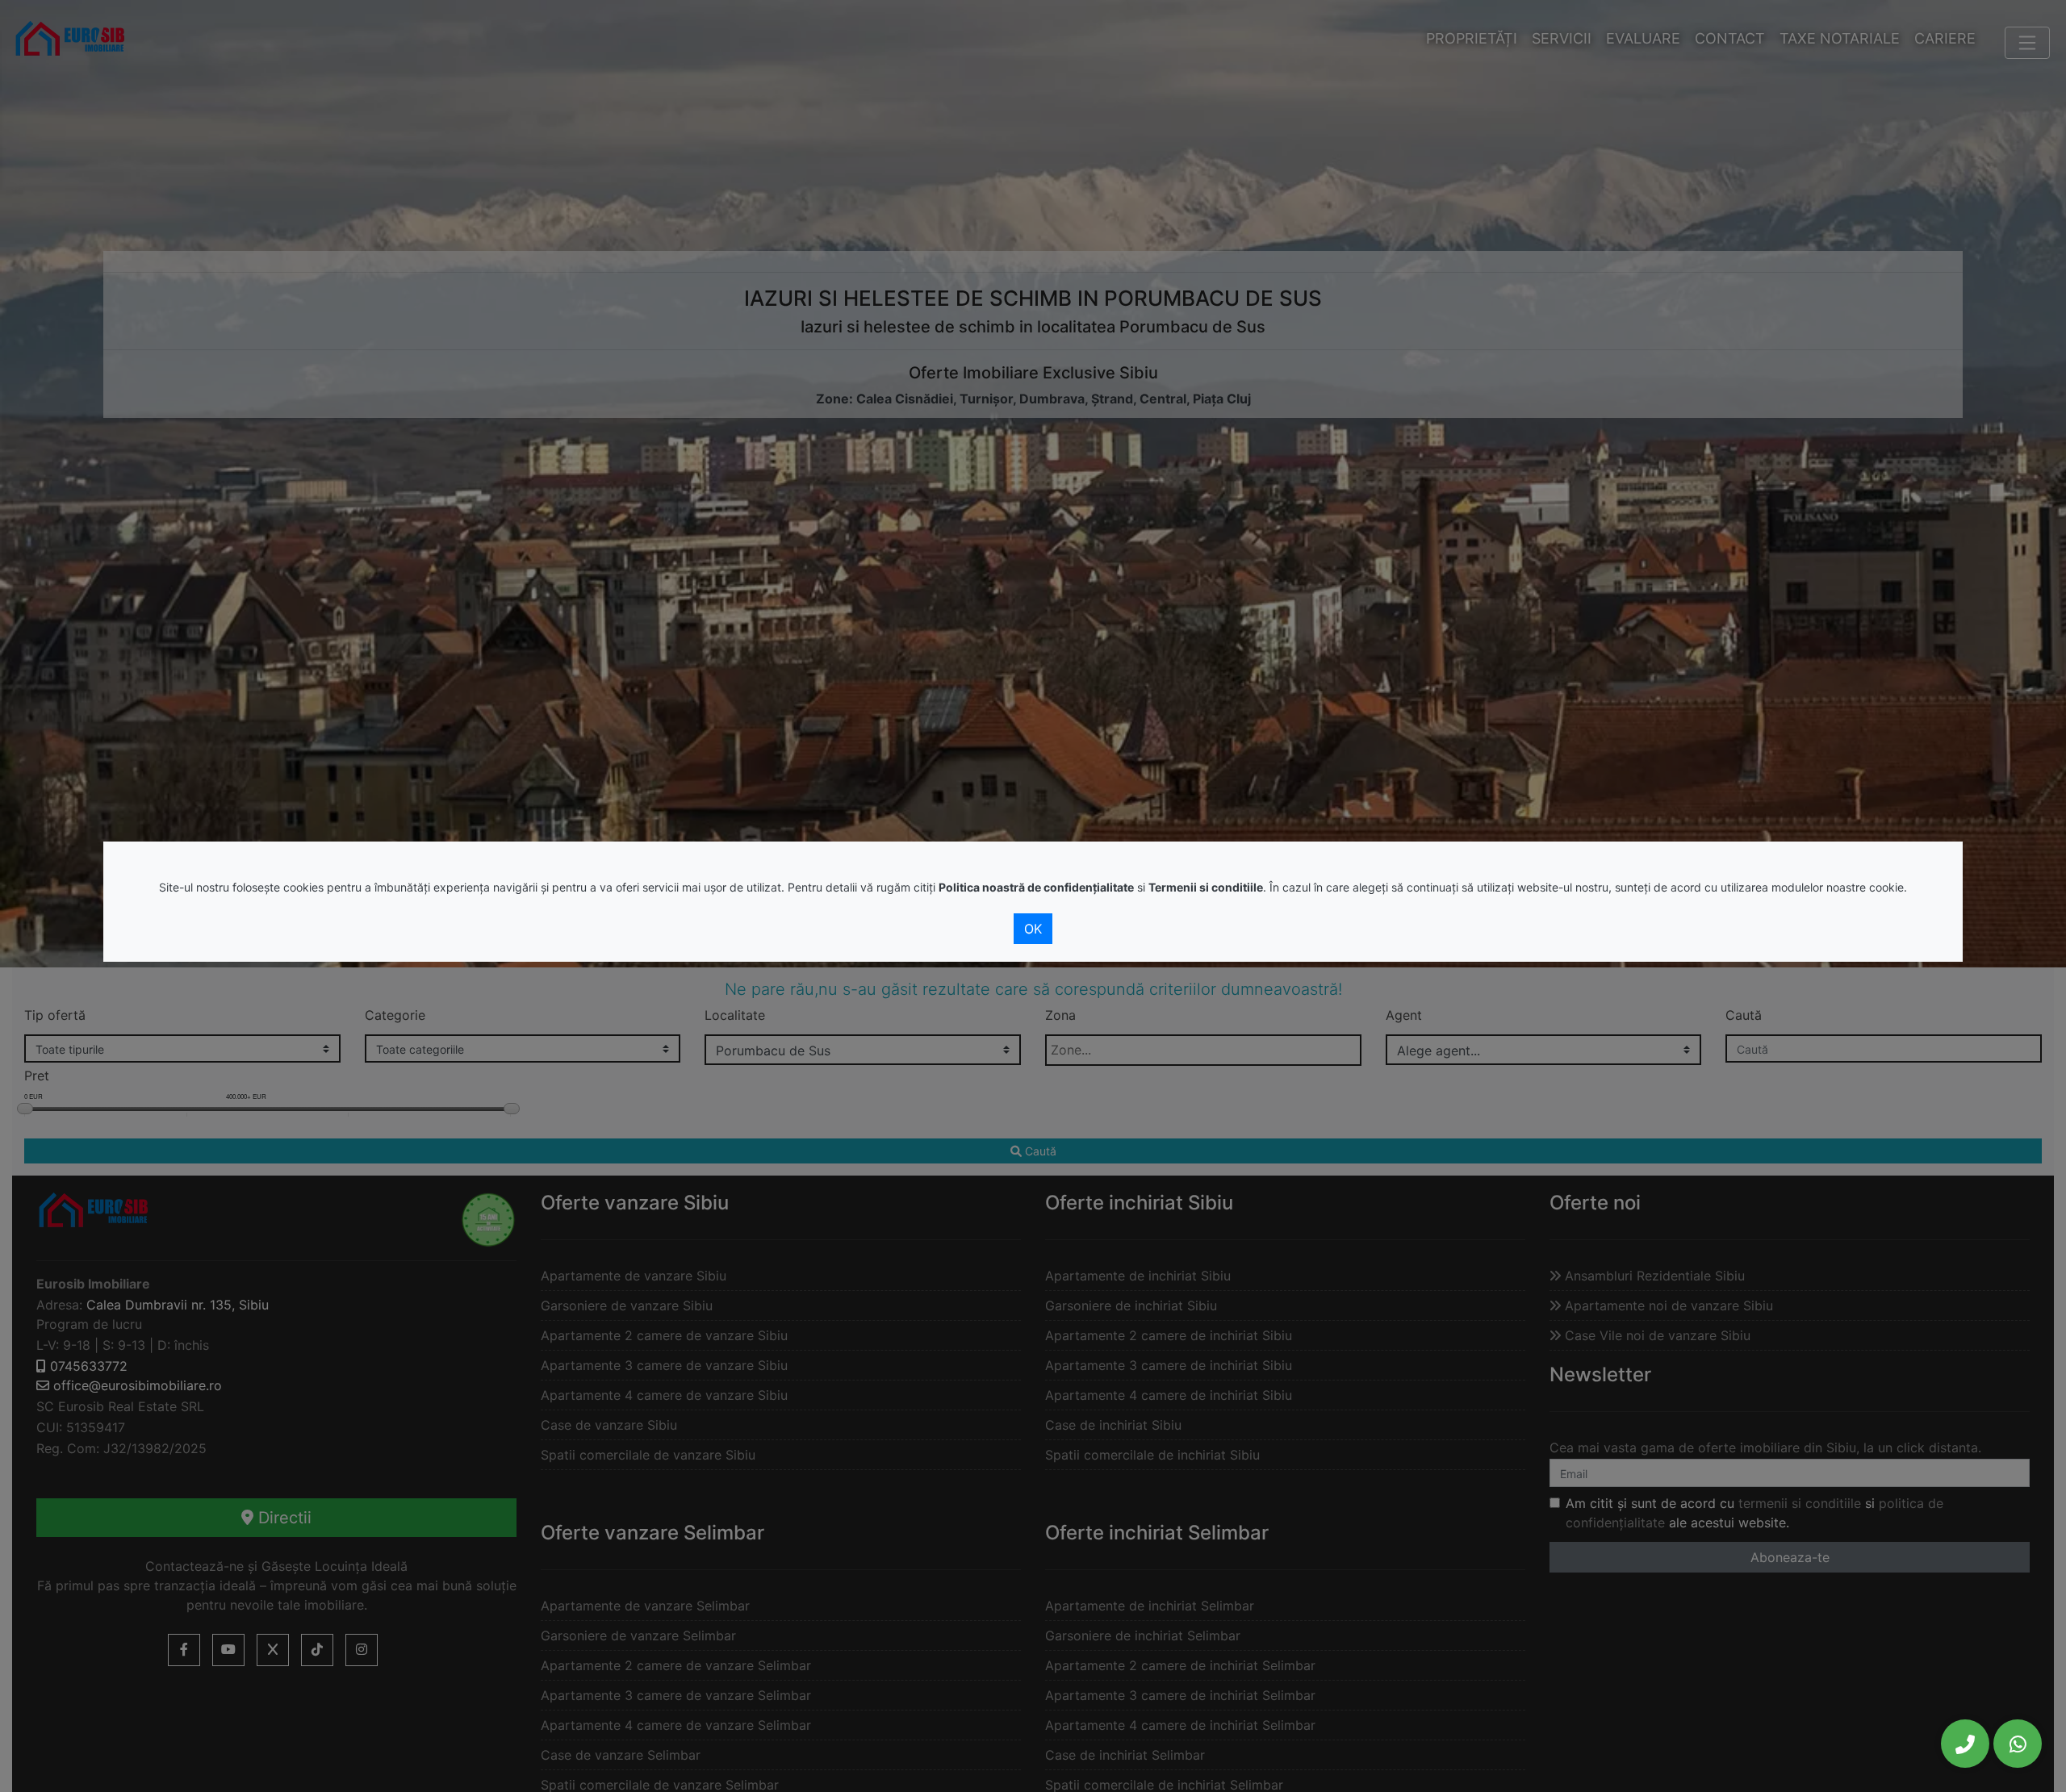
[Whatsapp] (2018, 1744)
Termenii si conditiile (1206, 887)
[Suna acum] (1965, 1744)
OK (1033, 929)
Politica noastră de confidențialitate (1036, 887)
